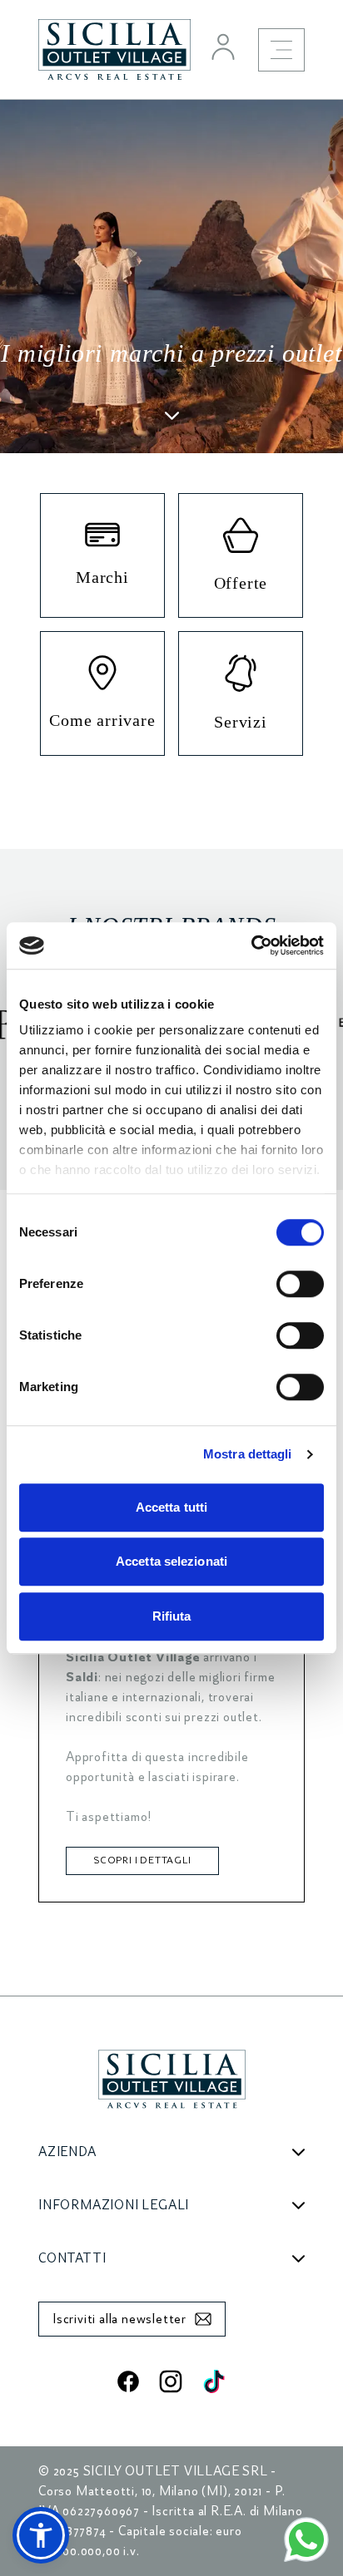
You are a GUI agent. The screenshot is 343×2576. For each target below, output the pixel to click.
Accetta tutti (171, 1507)
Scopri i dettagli (142, 1860)
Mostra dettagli (248, 1454)
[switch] (300, 1284)
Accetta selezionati (171, 1561)
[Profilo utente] (223, 47)
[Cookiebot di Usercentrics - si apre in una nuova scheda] (251, 945)
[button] (41, 2535)
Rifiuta (172, 1616)
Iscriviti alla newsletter (119, 2319)
